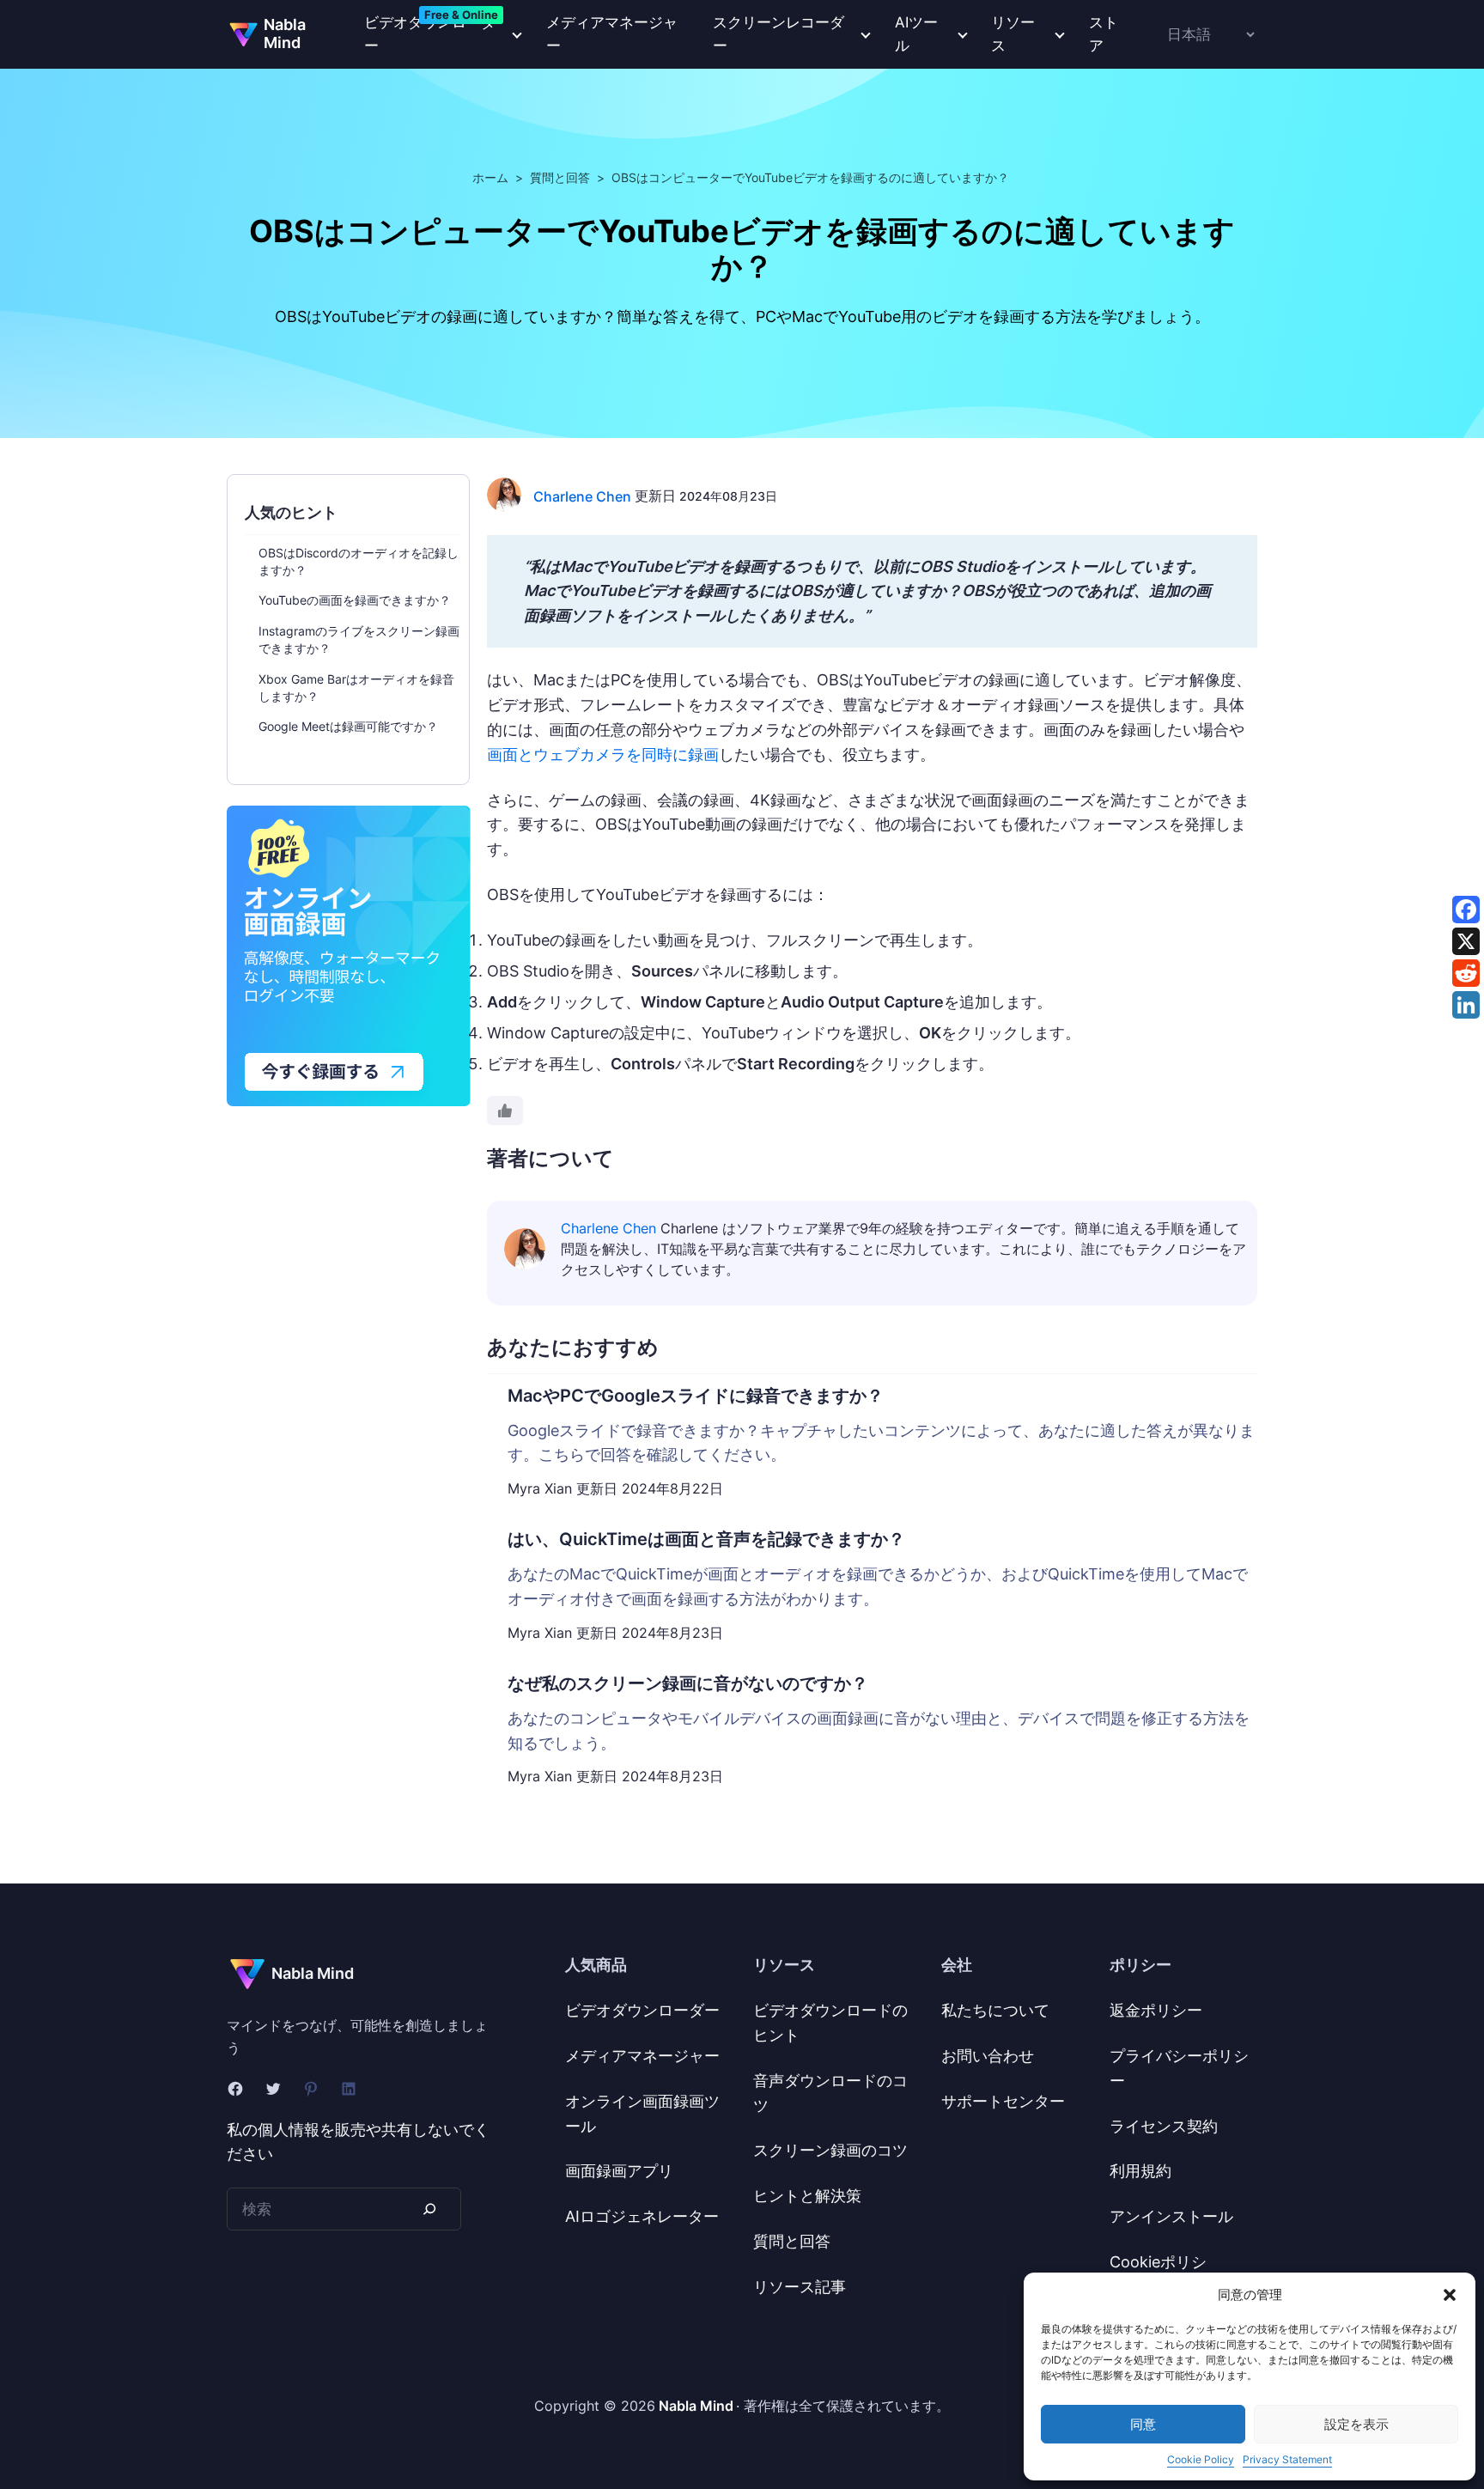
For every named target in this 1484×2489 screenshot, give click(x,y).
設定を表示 (1356, 2424)
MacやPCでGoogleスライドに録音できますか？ (696, 1396)
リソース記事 (800, 2287)
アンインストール (1171, 2216)
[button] (1450, 2295)
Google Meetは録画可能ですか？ (348, 726)
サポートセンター (1003, 2101)
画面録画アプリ (619, 2171)
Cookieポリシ (1158, 2262)
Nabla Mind (285, 33)
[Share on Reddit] (1466, 973)
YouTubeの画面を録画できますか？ (355, 600)
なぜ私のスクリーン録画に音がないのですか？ (688, 1683)
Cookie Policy (1201, 2459)
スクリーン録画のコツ (830, 2150)
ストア (1104, 34)
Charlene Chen (582, 496)
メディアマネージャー (612, 34)
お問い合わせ (988, 2056)
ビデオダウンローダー (642, 2010)
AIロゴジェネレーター (642, 2216)
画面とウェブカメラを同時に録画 (603, 755)
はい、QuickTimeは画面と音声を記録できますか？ (706, 1539)
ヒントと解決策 (807, 2196)
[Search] (429, 2209)
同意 (1143, 2424)
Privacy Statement (1287, 2459)
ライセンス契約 (1164, 2126)
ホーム (490, 177)
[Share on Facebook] (1466, 910)
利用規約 (1140, 2171)
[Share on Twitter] (1466, 941)
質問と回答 (560, 177)
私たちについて (995, 2010)
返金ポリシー (1156, 2010)
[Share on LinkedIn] (1466, 1005)
